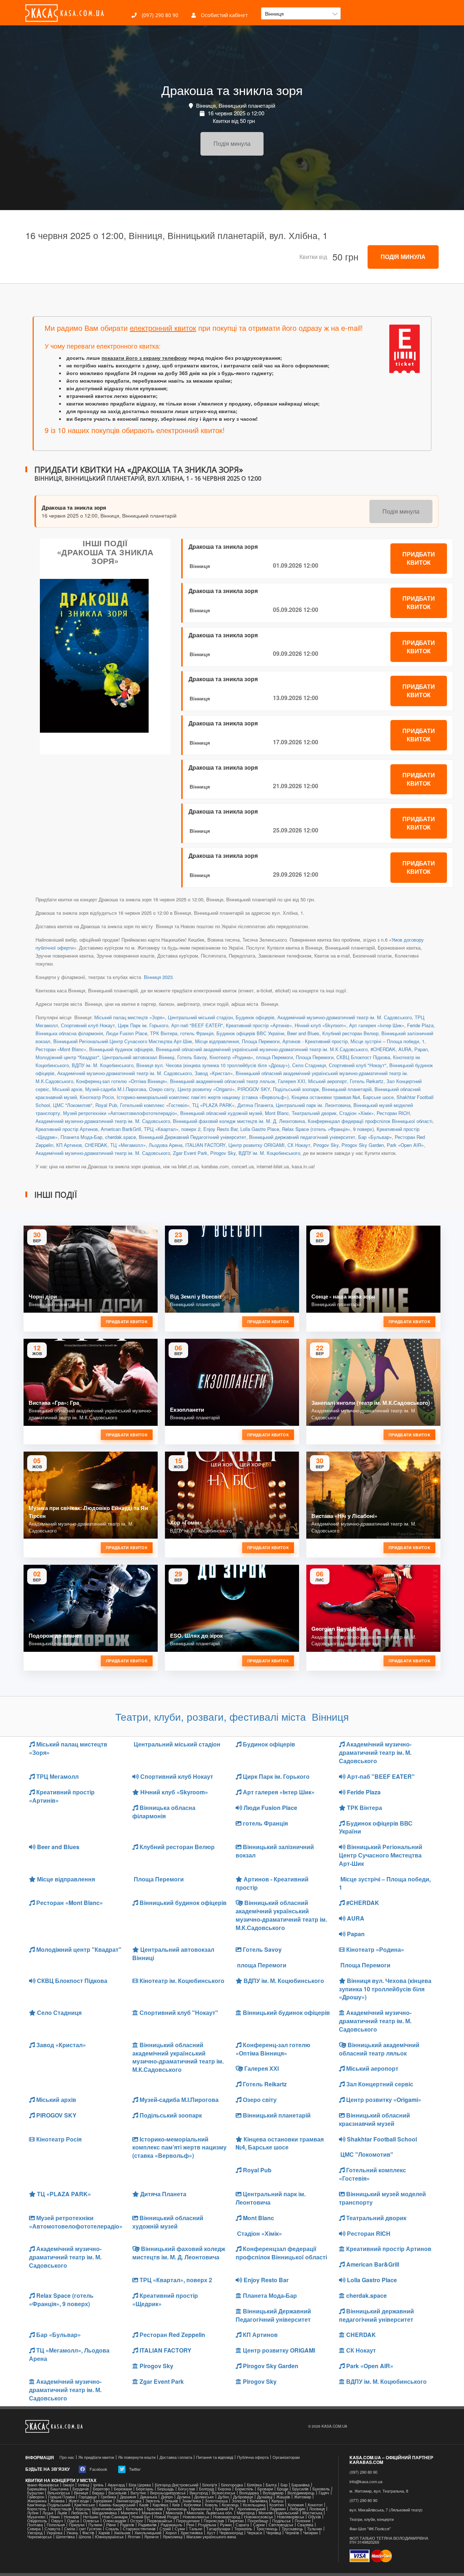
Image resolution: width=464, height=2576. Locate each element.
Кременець (177, 2509)
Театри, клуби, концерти (372, 2519)
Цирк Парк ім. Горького (143, 1025)
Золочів (239, 2501)
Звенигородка (129, 2501)
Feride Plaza (420, 1025)
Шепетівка (65, 2537)
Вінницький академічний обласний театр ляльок (223, 1081)
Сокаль (112, 2529)
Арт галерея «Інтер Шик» (377, 1025)
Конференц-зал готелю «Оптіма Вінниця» (122, 1081)
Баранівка (301, 2485)
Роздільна (207, 2525)
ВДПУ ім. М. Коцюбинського (103, 1065)
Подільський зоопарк (296, 1089)
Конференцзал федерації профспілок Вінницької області (370, 1121)
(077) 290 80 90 (363, 2500)
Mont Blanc (277, 1113)
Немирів (71, 2517)
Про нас (67, 2457)
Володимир (273, 2493)
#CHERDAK (383, 1049)
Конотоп (315, 2505)
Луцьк (48, 2513)
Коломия (296, 2505)
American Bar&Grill (121, 1129)
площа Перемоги (274, 1057)
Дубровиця (243, 2497)
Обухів (314, 2517)
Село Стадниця (309, 1065)
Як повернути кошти (137, 2457)
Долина (184, 2497)
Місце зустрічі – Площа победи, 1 (388, 1041)
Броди (283, 2489)
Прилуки (77, 2525)
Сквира (34, 2529)
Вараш (98, 2493)
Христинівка (192, 2533)
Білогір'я (210, 2485)
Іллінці (84, 2485)
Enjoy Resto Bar (220, 1129)
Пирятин (236, 2521)
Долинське (204, 2497)
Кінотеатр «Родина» (231, 1057)
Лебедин (297, 2509)
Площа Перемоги (261, 1041)
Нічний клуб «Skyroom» (320, 1025)
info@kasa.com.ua (366, 2482)
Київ (176, 2505)
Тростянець (267, 2529)
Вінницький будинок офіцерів (121, 1049)
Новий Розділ (167, 2517)
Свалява (305, 2525)
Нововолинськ (196, 2517)
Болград (206, 2489)
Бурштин (35, 2493)
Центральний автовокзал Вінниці (138, 1057)
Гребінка (108, 2497)
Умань (72, 2533)
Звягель (153, 2501)
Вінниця (200, 566)
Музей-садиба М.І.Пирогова (116, 1089)
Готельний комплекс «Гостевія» (155, 1105)
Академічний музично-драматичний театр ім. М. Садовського (345, 1017)
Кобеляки (192, 2505)
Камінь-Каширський (117, 2505)
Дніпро (167, 2497)
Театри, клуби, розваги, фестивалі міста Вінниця (232, 1716)
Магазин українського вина (211, 2537)
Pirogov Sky (326, 1145)
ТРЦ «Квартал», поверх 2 (172, 1129)
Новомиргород (227, 2517)
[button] (301, 13)
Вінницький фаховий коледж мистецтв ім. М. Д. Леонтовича (239, 1121)
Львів (62, 2513)
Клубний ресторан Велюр (350, 1033)
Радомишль (171, 2525)
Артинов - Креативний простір (315, 1041)
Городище (88, 2497)
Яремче (152, 2537)
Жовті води (79, 2501)
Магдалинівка (104, 2513)
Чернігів (292, 2533)
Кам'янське (85, 2505)
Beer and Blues (303, 1033)
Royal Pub (106, 1105)
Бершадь (166, 2489)
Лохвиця (317, 2509)
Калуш (277, 2501)
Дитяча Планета (255, 1105)
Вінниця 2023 (158, 977)
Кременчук (201, 2509)
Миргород (246, 2513)
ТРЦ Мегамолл (57, 1776)
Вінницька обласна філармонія (69, 1033)
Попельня (56, 2525)
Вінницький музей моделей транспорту (382, 2198)
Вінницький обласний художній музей (221, 1113)
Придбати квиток (419, 558)
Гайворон (36, 2497)
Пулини (95, 2525)
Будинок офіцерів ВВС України (250, 1033)
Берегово (101, 2489)
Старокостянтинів (139, 2529)
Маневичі (129, 2513)
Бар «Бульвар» (375, 1137)
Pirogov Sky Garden (363, 1145)
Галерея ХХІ (292, 1081)
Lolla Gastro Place (260, 1129)
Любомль (80, 2513)
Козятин (277, 2505)
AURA (405, 1049)
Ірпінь (98, 2485)
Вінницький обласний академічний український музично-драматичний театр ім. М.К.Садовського (262, 1049)
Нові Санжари (115, 2517)
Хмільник (122, 2533)
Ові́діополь (37, 2521)
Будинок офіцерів (255, 1017)
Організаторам (286, 2457)
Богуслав (187, 2489)
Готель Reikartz (367, 1081)
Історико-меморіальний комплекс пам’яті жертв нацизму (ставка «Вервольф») (203, 1097)
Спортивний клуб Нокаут (88, 1025)
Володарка (249, 2493)
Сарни (259, 2525)
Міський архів (67, 1089)
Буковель (321, 2489)
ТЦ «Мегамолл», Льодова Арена (146, 1145)
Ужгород (35, 2533)
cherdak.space (121, 1137)
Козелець (230, 2505)
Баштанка (59, 2489)
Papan (421, 1049)
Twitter (134, 2469)
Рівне (111, 2525)
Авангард (116, 2485)
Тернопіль (243, 2529)
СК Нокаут (299, 1145)
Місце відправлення (217, 1041)
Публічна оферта (253, 2457)
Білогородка (232, 2485)
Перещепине (188, 2521)
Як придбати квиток (96, 2457)
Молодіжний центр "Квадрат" (67, 1057)
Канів (144, 2505)
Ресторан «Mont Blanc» (61, 1049)
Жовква (57, 2501)
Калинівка (259, 2501)
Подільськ (281, 2521)
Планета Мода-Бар (81, 1137)
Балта (271, 2485)
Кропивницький (252, 2509)
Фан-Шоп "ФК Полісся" (370, 2529)
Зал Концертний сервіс (379, 2084)
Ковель (211, 2505)
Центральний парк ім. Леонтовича (313, 1105)
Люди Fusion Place (127, 1033)
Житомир (303, 2497)
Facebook (98, 2469)
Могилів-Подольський (278, 2513)
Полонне (303, 2521)
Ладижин (278, 2509)
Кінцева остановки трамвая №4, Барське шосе (343, 1097)
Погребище (258, 2521)
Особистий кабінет (224, 15)
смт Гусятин (90, 2529)
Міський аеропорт (328, 1081)
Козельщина (254, 2505)
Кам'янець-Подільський (49, 2505)
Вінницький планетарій (347, 1089)
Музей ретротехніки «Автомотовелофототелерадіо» (120, 1113)
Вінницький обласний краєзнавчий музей (374, 2119)
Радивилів (147, 2525)
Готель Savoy (192, 1057)
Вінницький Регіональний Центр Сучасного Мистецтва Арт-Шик (123, 1041)
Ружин (226, 2525)
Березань (145, 2489)
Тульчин (314, 2529)
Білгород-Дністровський (177, 2485)
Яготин (134, 2537)
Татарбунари (218, 2529)
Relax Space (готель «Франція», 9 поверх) (328, 1129)
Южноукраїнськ (109, 2537)
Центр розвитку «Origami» (206, 1089)
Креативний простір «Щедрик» (165, 2300)
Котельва (134, 2509)
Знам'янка (191, 2501)
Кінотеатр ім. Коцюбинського (181, 1981)
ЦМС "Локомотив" (73, 1105)
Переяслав (214, 2521)
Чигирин (310, 2533)
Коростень (37, 2509)
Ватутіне (138, 2493)
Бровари (265, 2489)
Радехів (127, 2525)
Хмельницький (148, 2533)
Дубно (223, 2497)
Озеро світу (162, 1089)
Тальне (196, 2529)
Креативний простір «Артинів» (259, 1025)
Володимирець (301, 2493)
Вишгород (199, 2493)
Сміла (70, 2529)
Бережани (123, 2489)
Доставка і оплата (176, 2457)
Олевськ (91, 2521)
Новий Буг (141, 2517)
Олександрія (115, 2521)
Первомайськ (160, 2521)
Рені (190, 2525)
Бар (284, 2485)
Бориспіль (244, 2489)
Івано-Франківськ (43, 2485)
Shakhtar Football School (381, 2139)
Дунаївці (265, 2497)
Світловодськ (281, 2525)
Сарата (242, 2525)
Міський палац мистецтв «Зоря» (130, 1017)
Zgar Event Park (190, 1153)
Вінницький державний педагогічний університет (302, 1137)
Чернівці (274, 2533)
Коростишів (61, 2509)
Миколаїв (174, 2513)
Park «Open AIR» (405, 1145)
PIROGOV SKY (254, 1089)
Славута (52, 2529)
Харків (104, 2533)
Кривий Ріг (224, 2509)
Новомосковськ (258, 2517)
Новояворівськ (291, 2517)
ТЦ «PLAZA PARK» (213, 1105)
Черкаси (254, 2533)
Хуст (211, 2533)
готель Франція (197, 1033)
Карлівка (160, 2505)
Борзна (224, 2489)
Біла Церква (140, 2485)
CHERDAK (96, 1145)
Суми (180, 2529)
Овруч (57, 2521)
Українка (54, 2533)
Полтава (35, 2525)
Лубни (33, 2513)
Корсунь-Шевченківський (99, 2509)
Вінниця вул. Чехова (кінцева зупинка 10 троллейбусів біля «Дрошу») (213, 1065)
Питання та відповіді (215, 2457)
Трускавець (292, 2529)
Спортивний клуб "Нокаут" (358, 1065)
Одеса (73, 2521)
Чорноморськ (40, 2537)
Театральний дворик (314, 1113)
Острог (137, 2521)
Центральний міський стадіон (200, 1017)
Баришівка (37, 2489)
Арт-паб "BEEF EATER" (197, 1025)
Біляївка (254, 2485)
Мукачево (36, 2517)
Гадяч (324, 2493)
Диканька (148, 2497)
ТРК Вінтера (164, 1033)
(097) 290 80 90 (159, 15)
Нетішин (91, 2517)
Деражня (128, 2497)
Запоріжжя (102, 2501)
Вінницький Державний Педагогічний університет (192, 1137)
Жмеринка (37, 2501)
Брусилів (300, 2489)
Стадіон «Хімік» (357, 1113)
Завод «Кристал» (214, 1073)
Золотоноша (216, 2501)
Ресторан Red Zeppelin (172, 2335)
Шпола (85, 2537)
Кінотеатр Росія (97, 1097)
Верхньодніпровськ (168, 2493)
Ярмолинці (173, 2537)
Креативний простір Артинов (67, 1129)
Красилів (155, 2509)
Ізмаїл (68, 2485)
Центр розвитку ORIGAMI (256, 1145)
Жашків (283, 2497)
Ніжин (55, 2517)
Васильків (117, 2493)
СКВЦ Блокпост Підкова (363, 1057)
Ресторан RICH (393, 1113)
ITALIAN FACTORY (205, 1145)
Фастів (88, 2533)
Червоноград (231, 2533)
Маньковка (152, 2513)
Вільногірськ (59, 2493)
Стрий (165, 2529)
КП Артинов (69, 1145)
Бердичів (81, 2489)
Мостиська (312, 2513)
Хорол (171, 2533)
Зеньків (171, 2501)
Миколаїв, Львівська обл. (210, 2513)
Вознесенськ (223, 2493)
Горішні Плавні (61, 2497)
